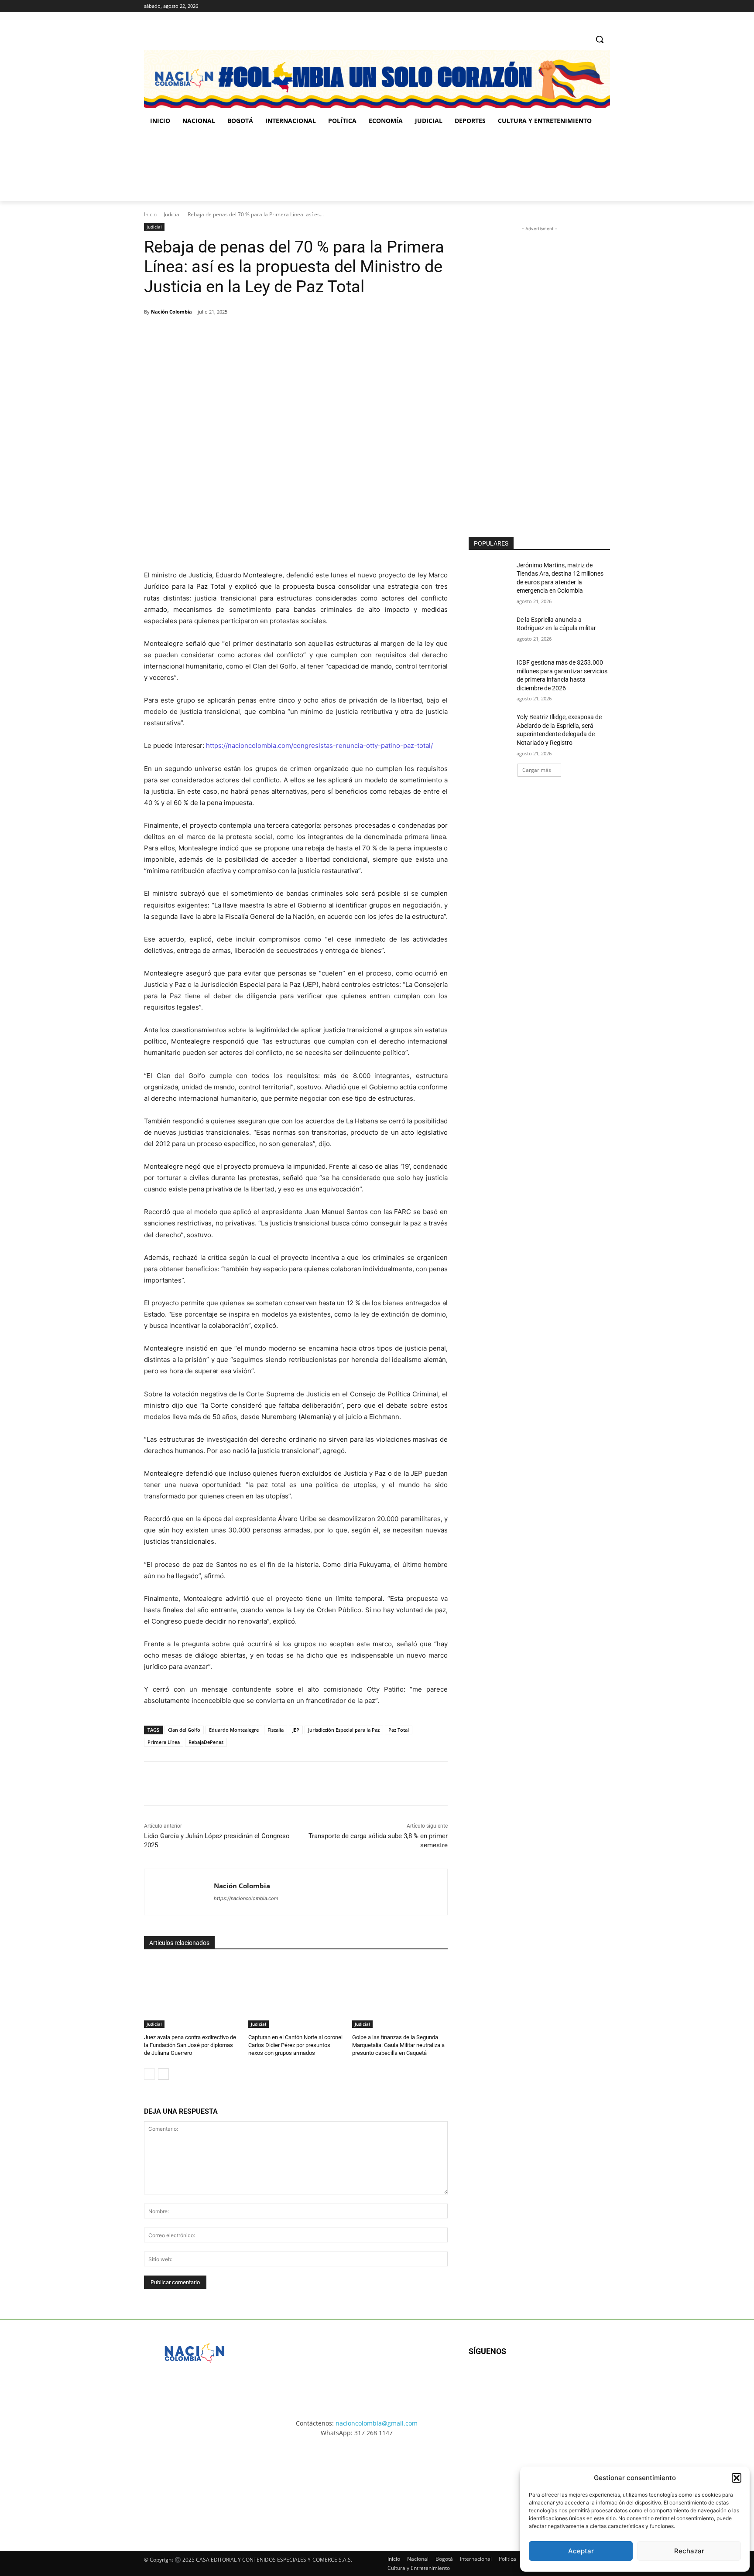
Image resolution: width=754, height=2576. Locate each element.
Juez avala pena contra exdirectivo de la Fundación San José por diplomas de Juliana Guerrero (190, 2045)
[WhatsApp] (265, 334)
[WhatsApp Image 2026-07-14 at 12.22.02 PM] (552, 166)
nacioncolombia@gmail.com (377, 2423)
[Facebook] (569, 6)
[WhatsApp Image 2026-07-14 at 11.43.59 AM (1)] (314, 166)
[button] (737, 2478)
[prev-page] (149, 2074)
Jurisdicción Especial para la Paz (344, 1730)
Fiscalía (276, 1730)
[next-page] (163, 2074)
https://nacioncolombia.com (246, 1898)
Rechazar (689, 2551)
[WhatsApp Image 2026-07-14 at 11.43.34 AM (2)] (437, 2486)
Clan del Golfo (184, 1730)
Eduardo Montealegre (234, 1730)
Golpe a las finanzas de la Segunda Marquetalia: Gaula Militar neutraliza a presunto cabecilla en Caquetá (398, 2045)
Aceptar (581, 2551)
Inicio (150, 214)
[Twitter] (605, 6)
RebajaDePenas (206, 1742)
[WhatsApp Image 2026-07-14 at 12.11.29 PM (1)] (196, 2486)
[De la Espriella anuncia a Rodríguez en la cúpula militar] (490, 631)
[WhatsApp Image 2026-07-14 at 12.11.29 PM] (195, 166)
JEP (296, 1730)
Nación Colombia (171, 312)
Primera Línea (164, 1742)
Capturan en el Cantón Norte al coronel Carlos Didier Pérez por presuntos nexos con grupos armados (295, 2045)
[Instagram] (581, 6)
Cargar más (537, 770)
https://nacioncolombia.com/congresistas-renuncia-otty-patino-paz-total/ (319, 746)
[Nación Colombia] (179, 1892)
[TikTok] (593, 6)
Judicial (172, 214)
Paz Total (399, 1730)
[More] (285, 334)
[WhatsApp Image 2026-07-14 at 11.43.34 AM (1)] (433, 166)
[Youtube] (563, 2380)
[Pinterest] (245, 334)
